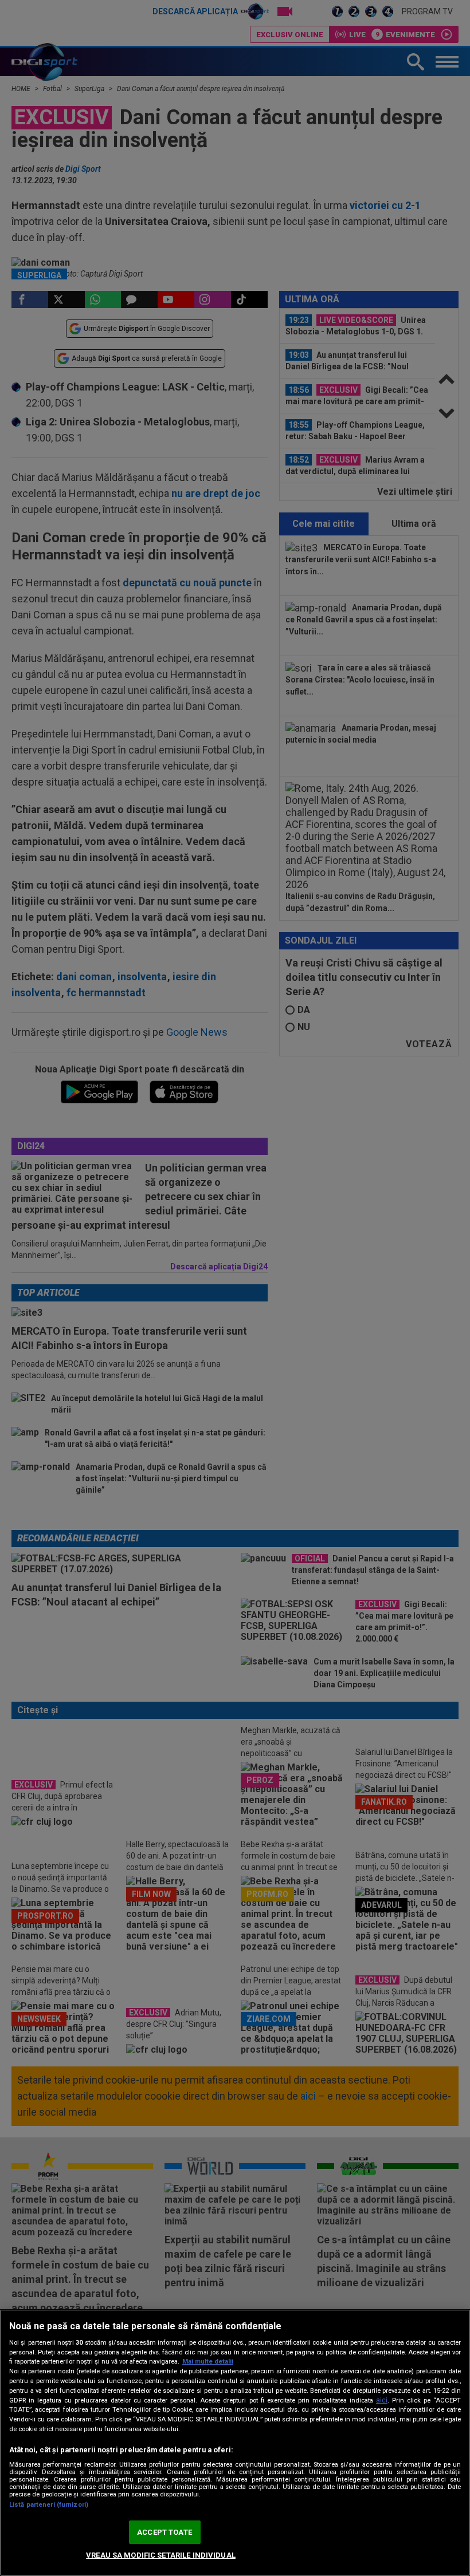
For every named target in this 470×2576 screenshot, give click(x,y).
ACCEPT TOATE (164, 2532)
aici (382, 2400)
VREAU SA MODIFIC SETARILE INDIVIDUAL (161, 2555)
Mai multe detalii (208, 2362)
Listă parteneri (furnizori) (49, 2505)
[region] (235, 2443)
